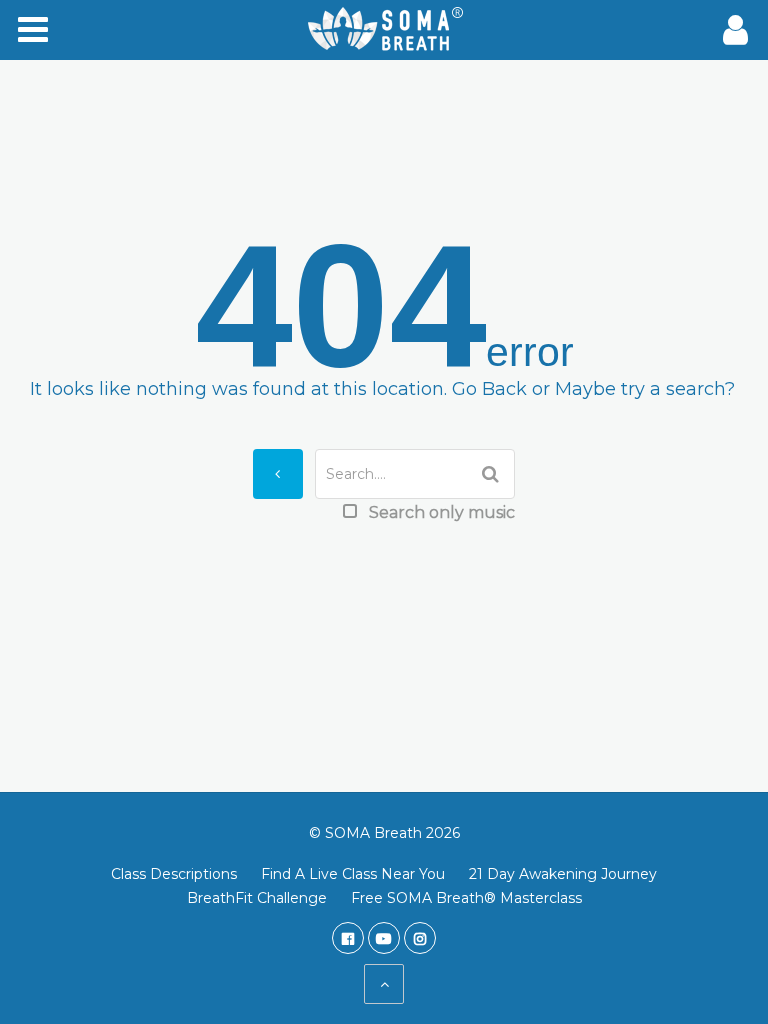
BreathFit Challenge (257, 898)
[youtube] (384, 938)
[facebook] (348, 938)
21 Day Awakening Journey (563, 874)
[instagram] (420, 938)
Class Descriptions (174, 874)
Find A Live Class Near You (353, 874)
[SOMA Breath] (384, 30)
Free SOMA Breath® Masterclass (466, 898)
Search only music (442, 512)
